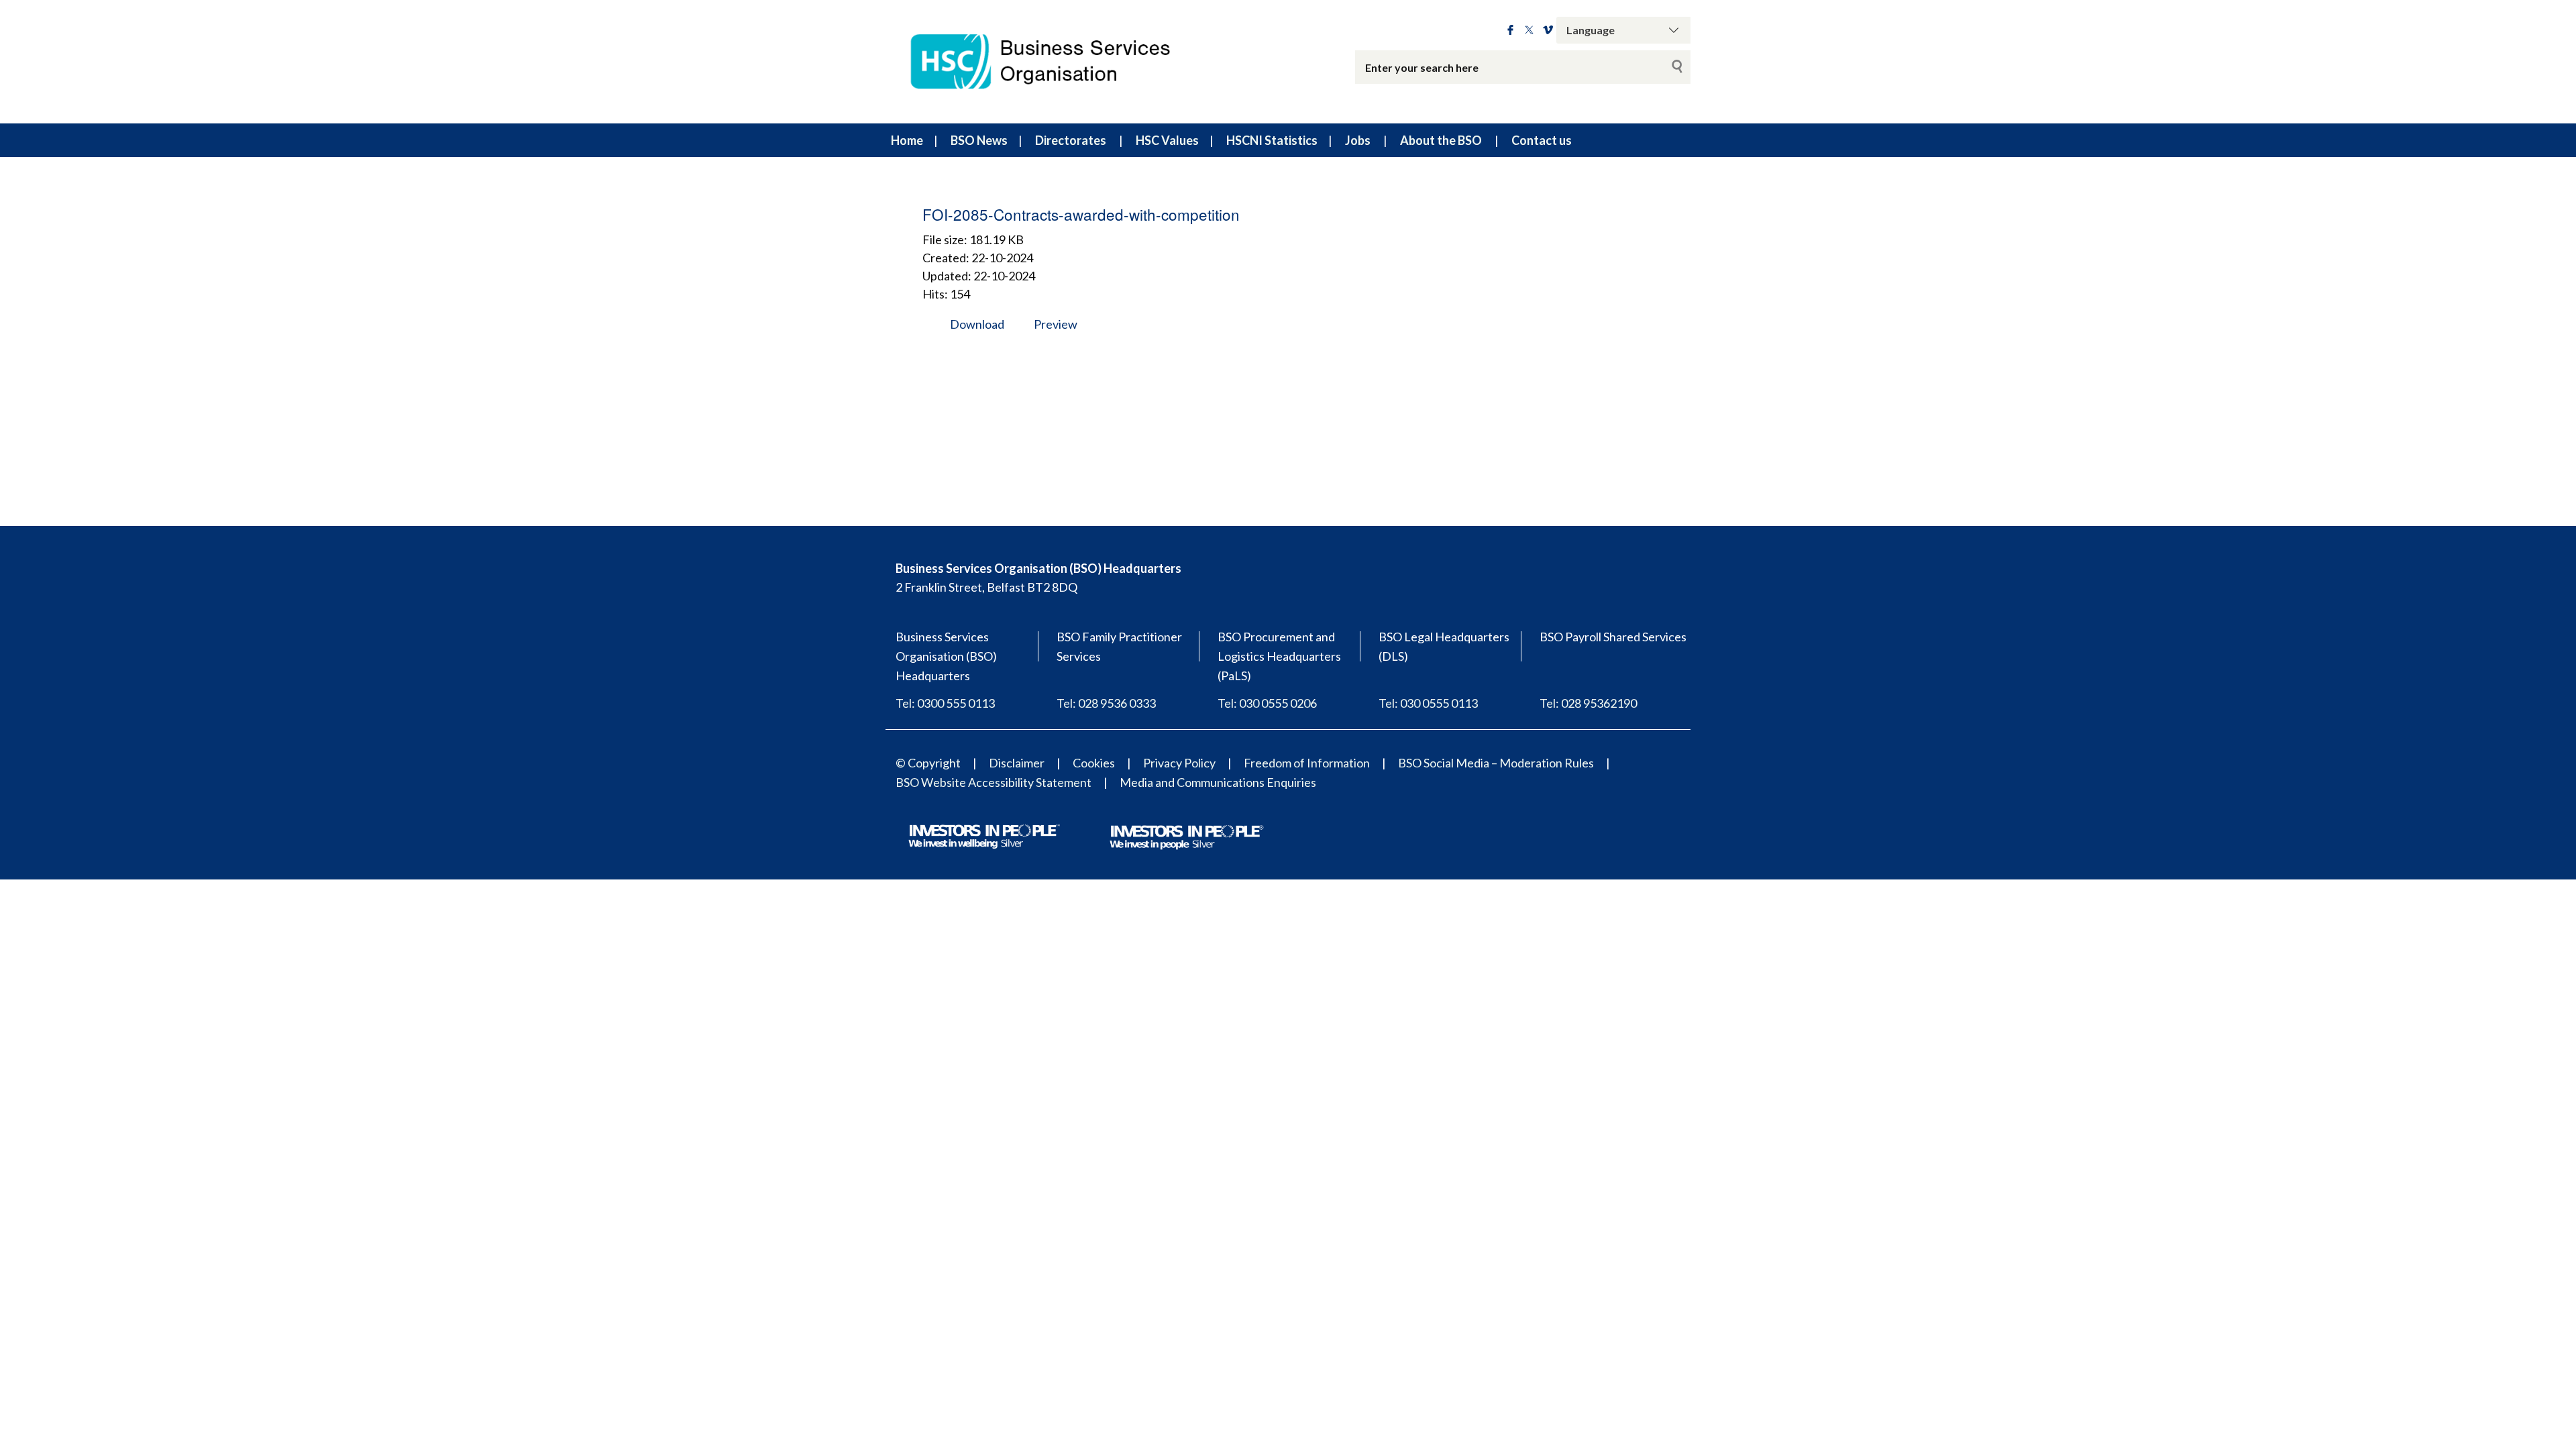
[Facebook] (1510, 30)
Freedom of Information (1307, 763)
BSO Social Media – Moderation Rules (1496, 763)
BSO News (979, 140)
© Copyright (928, 763)
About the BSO (1441, 140)
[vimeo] (1548, 30)
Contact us (1542, 140)
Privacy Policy (1179, 763)
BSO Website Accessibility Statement (994, 782)
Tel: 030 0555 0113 (1428, 703)
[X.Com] (1529, 30)
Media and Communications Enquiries (1218, 782)
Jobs (1358, 140)
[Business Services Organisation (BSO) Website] (1053, 62)
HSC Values (1167, 140)
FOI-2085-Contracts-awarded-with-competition (1081, 214)
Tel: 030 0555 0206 (1267, 703)
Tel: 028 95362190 (1588, 703)
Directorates (1071, 140)
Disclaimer (1017, 763)
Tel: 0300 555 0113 (945, 703)
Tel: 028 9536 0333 (1106, 703)
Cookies (1094, 763)
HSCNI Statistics (1272, 140)
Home (907, 140)
